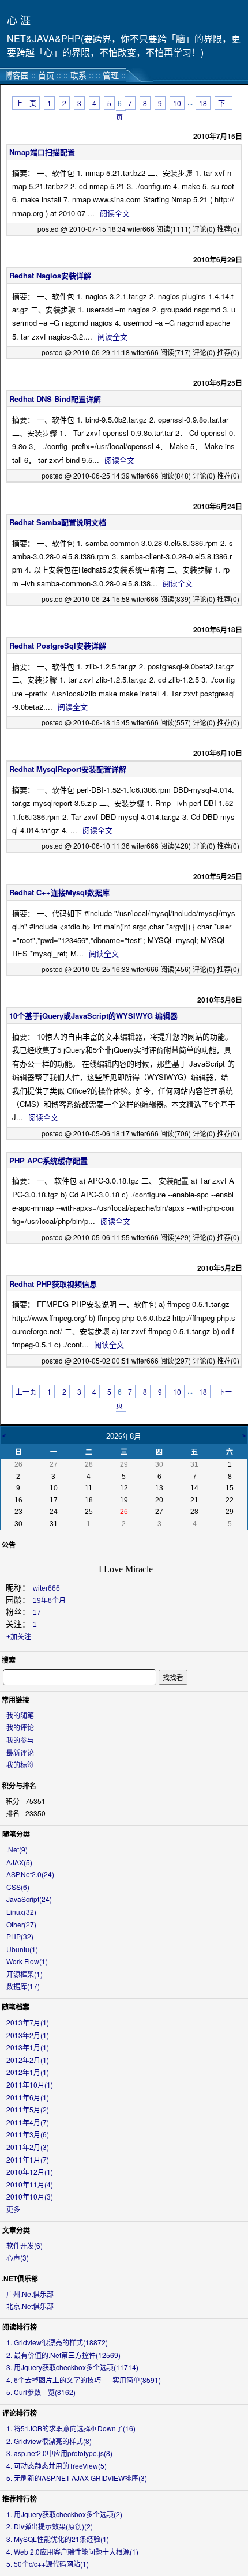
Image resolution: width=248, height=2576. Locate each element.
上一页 (26, 103)
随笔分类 (16, 1834)
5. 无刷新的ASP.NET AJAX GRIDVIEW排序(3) (77, 2478)
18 (203, 103)
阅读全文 (115, 213)
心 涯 (19, 20)
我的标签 (20, 1765)
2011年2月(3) (28, 2147)
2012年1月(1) (28, 2072)
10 (177, 103)
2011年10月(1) (30, 2084)
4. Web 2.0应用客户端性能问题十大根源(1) (72, 2551)
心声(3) (18, 2257)
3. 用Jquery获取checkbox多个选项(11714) (72, 2367)
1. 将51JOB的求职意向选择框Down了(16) (71, 2428)
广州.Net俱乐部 (30, 2294)
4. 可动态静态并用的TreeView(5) (57, 2466)
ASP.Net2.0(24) (30, 1874)
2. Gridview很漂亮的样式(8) (49, 2441)
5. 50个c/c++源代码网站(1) (48, 2564)
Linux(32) (21, 1912)
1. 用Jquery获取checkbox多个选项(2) (64, 2514)
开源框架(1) (25, 1974)
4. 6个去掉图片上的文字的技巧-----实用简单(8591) (84, 2380)
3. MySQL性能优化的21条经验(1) (58, 2539)
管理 (111, 75)
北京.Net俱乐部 (30, 2306)
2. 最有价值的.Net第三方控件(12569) (63, 2355)
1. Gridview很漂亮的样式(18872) (57, 2342)
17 (37, 1613)
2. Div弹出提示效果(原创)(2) (50, 2526)
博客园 (17, 75)
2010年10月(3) (30, 2196)
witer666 (46, 1588)
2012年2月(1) (28, 2060)
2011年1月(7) (28, 2159)
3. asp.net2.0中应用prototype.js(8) (59, 2453)
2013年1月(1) (28, 2047)
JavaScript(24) (29, 1899)
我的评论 (20, 1727)
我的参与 (20, 1740)
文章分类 (16, 2230)
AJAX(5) (19, 1862)
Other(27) (21, 1924)
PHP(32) (20, 1936)
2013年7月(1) (28, 2022)
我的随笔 (20, 1715)
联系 (78, 75)
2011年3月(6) (28, 2134)
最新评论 (20, 1752)
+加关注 (19, 1637)
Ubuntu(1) (22, 1949)
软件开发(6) (25, 2245)
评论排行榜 (20, 2413)
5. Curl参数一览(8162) (41, 2392)
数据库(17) (23, 1986)
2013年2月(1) (28, 2035)
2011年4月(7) (28, 2122)
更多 (13, 2209)
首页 (46, 75)
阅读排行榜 (20, 2327)
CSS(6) (18, 1887)
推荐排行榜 (20, 2499)
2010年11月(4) (30, 2184)
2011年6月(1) (28, 2097)
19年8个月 (49, 1600)
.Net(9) (17, 1849)
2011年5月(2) (28, 2109)
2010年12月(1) (30, 2172)
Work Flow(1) (27, 1961)
